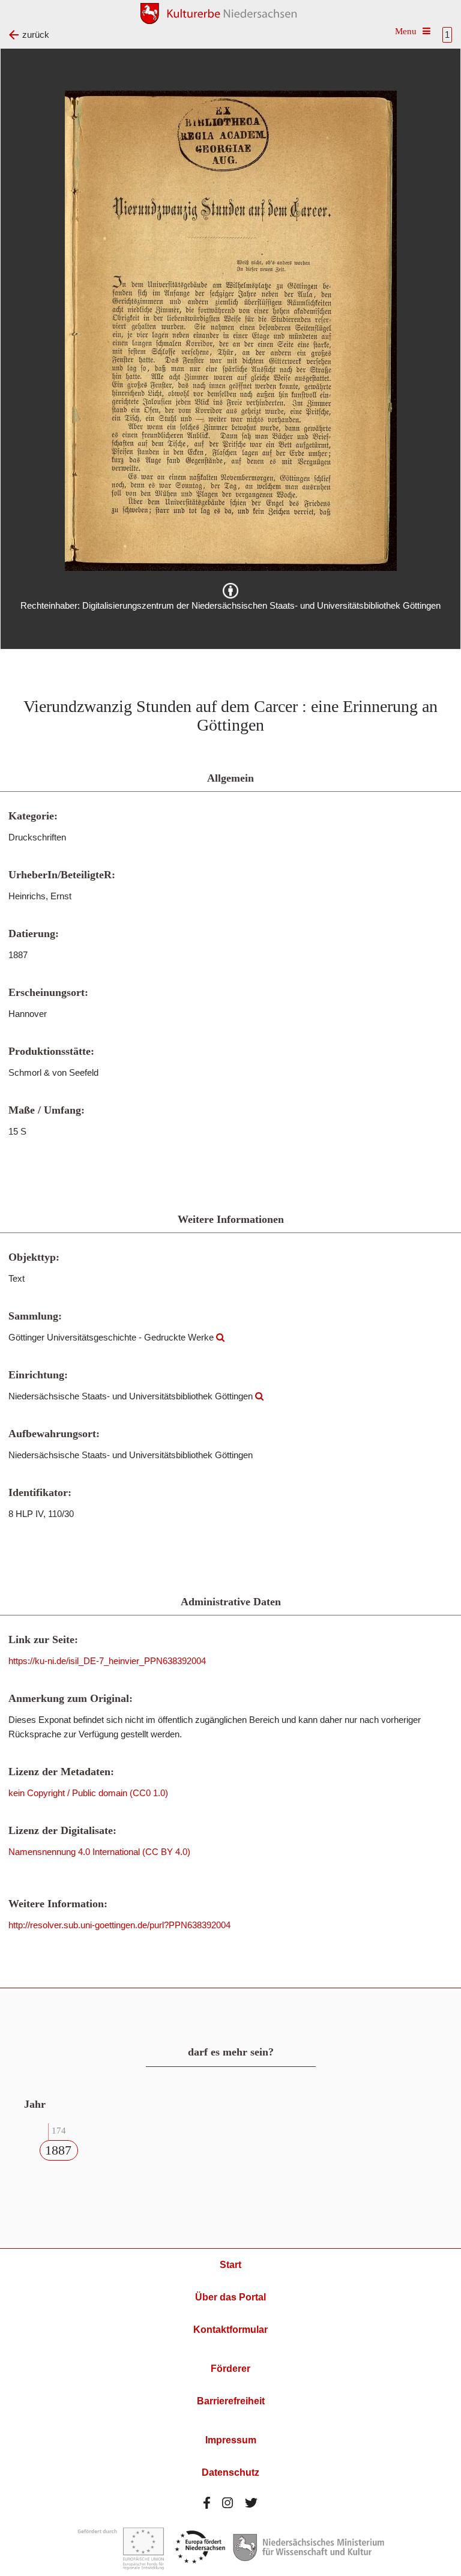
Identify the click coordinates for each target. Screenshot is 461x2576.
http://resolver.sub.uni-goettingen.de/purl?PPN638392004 (119, 1925)
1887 (58, 2150)
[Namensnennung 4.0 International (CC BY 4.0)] (230, 591)
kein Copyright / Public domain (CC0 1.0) (88, 1793)
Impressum (231, 2440)
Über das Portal (230, 2297)
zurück (36, 35)
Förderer (230, 2369)
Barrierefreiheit (231, 2401)
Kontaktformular (230, 2330)
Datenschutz (230, 2472)
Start (230, 2265)
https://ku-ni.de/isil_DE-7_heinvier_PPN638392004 (107, 1661)
